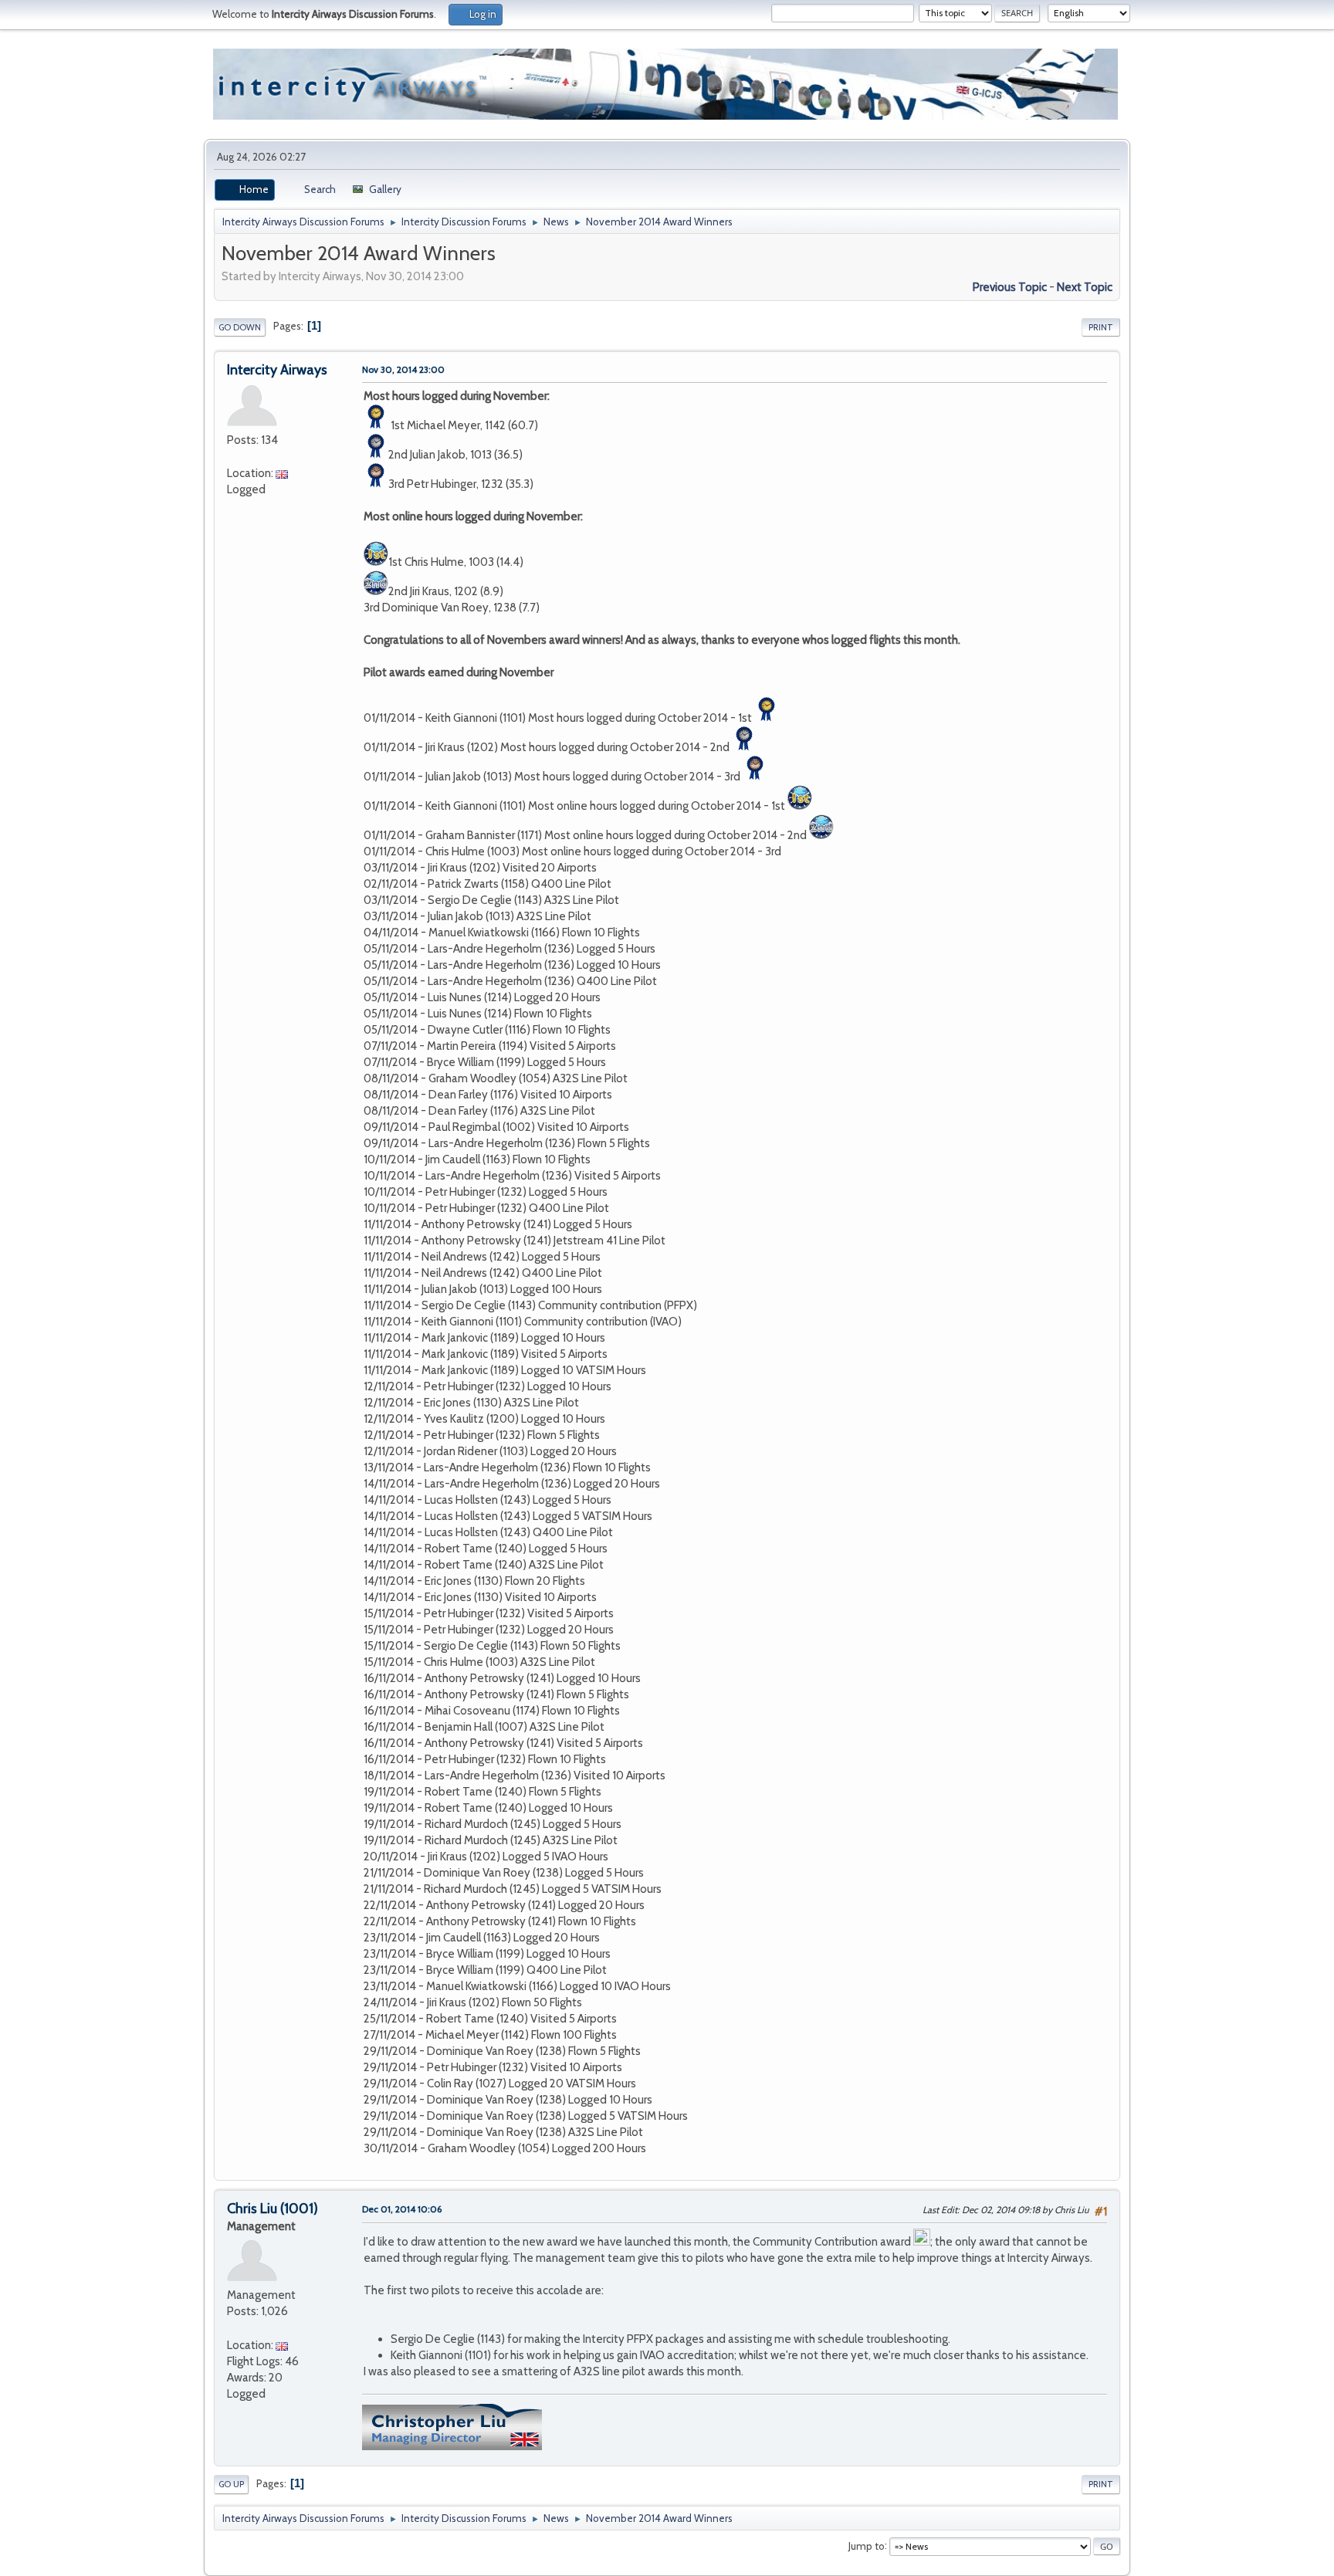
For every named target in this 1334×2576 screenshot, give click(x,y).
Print (1101, 327)
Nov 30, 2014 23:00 (403, 369)
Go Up (231, 2484)
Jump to (867, 2545)
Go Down (240, 327)
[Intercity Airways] (233, 456)
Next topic (1085, 287)
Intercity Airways (277, 370)
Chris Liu (252, 2209)
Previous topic (1010, 287)
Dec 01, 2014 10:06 (402, 2209)
